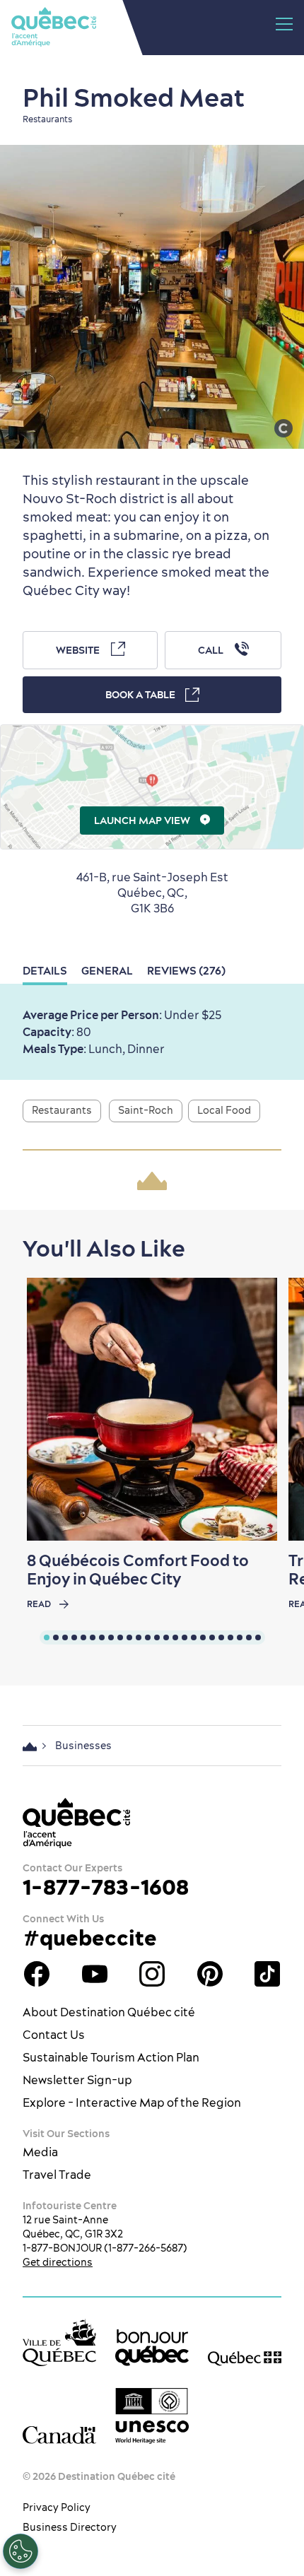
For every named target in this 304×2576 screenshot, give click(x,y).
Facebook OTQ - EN (37, 1974)
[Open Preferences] (21, 2551)
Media (40, 2152)
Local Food (224, 1110)
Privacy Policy (57, 2507)
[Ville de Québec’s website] (59, 2342)
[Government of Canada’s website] (59, 2435)
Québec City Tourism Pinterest (210, 1974)
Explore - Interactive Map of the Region (132, 2102)
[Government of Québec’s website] (245, 2358)
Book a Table (140, 695)
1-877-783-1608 (106, 1887)
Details (45, 971)
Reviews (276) (186, 971)
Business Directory (70, 2527)
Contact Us (54, 2035)
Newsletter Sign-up (77, 2080)
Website (78, 650)
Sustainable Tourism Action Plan (111, 2057)
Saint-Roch (146, 1110)
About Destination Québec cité (109, 2012)
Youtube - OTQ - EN (95, 1974)
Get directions (58, 2262)
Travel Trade (57, 2175)
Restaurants (62, 1110)
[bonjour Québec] (152, 2348)
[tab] (47, 1637)
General (107, 971)
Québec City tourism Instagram (152, 1974)
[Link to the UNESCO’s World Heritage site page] (152, 2416)
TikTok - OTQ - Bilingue (267, 1974)
